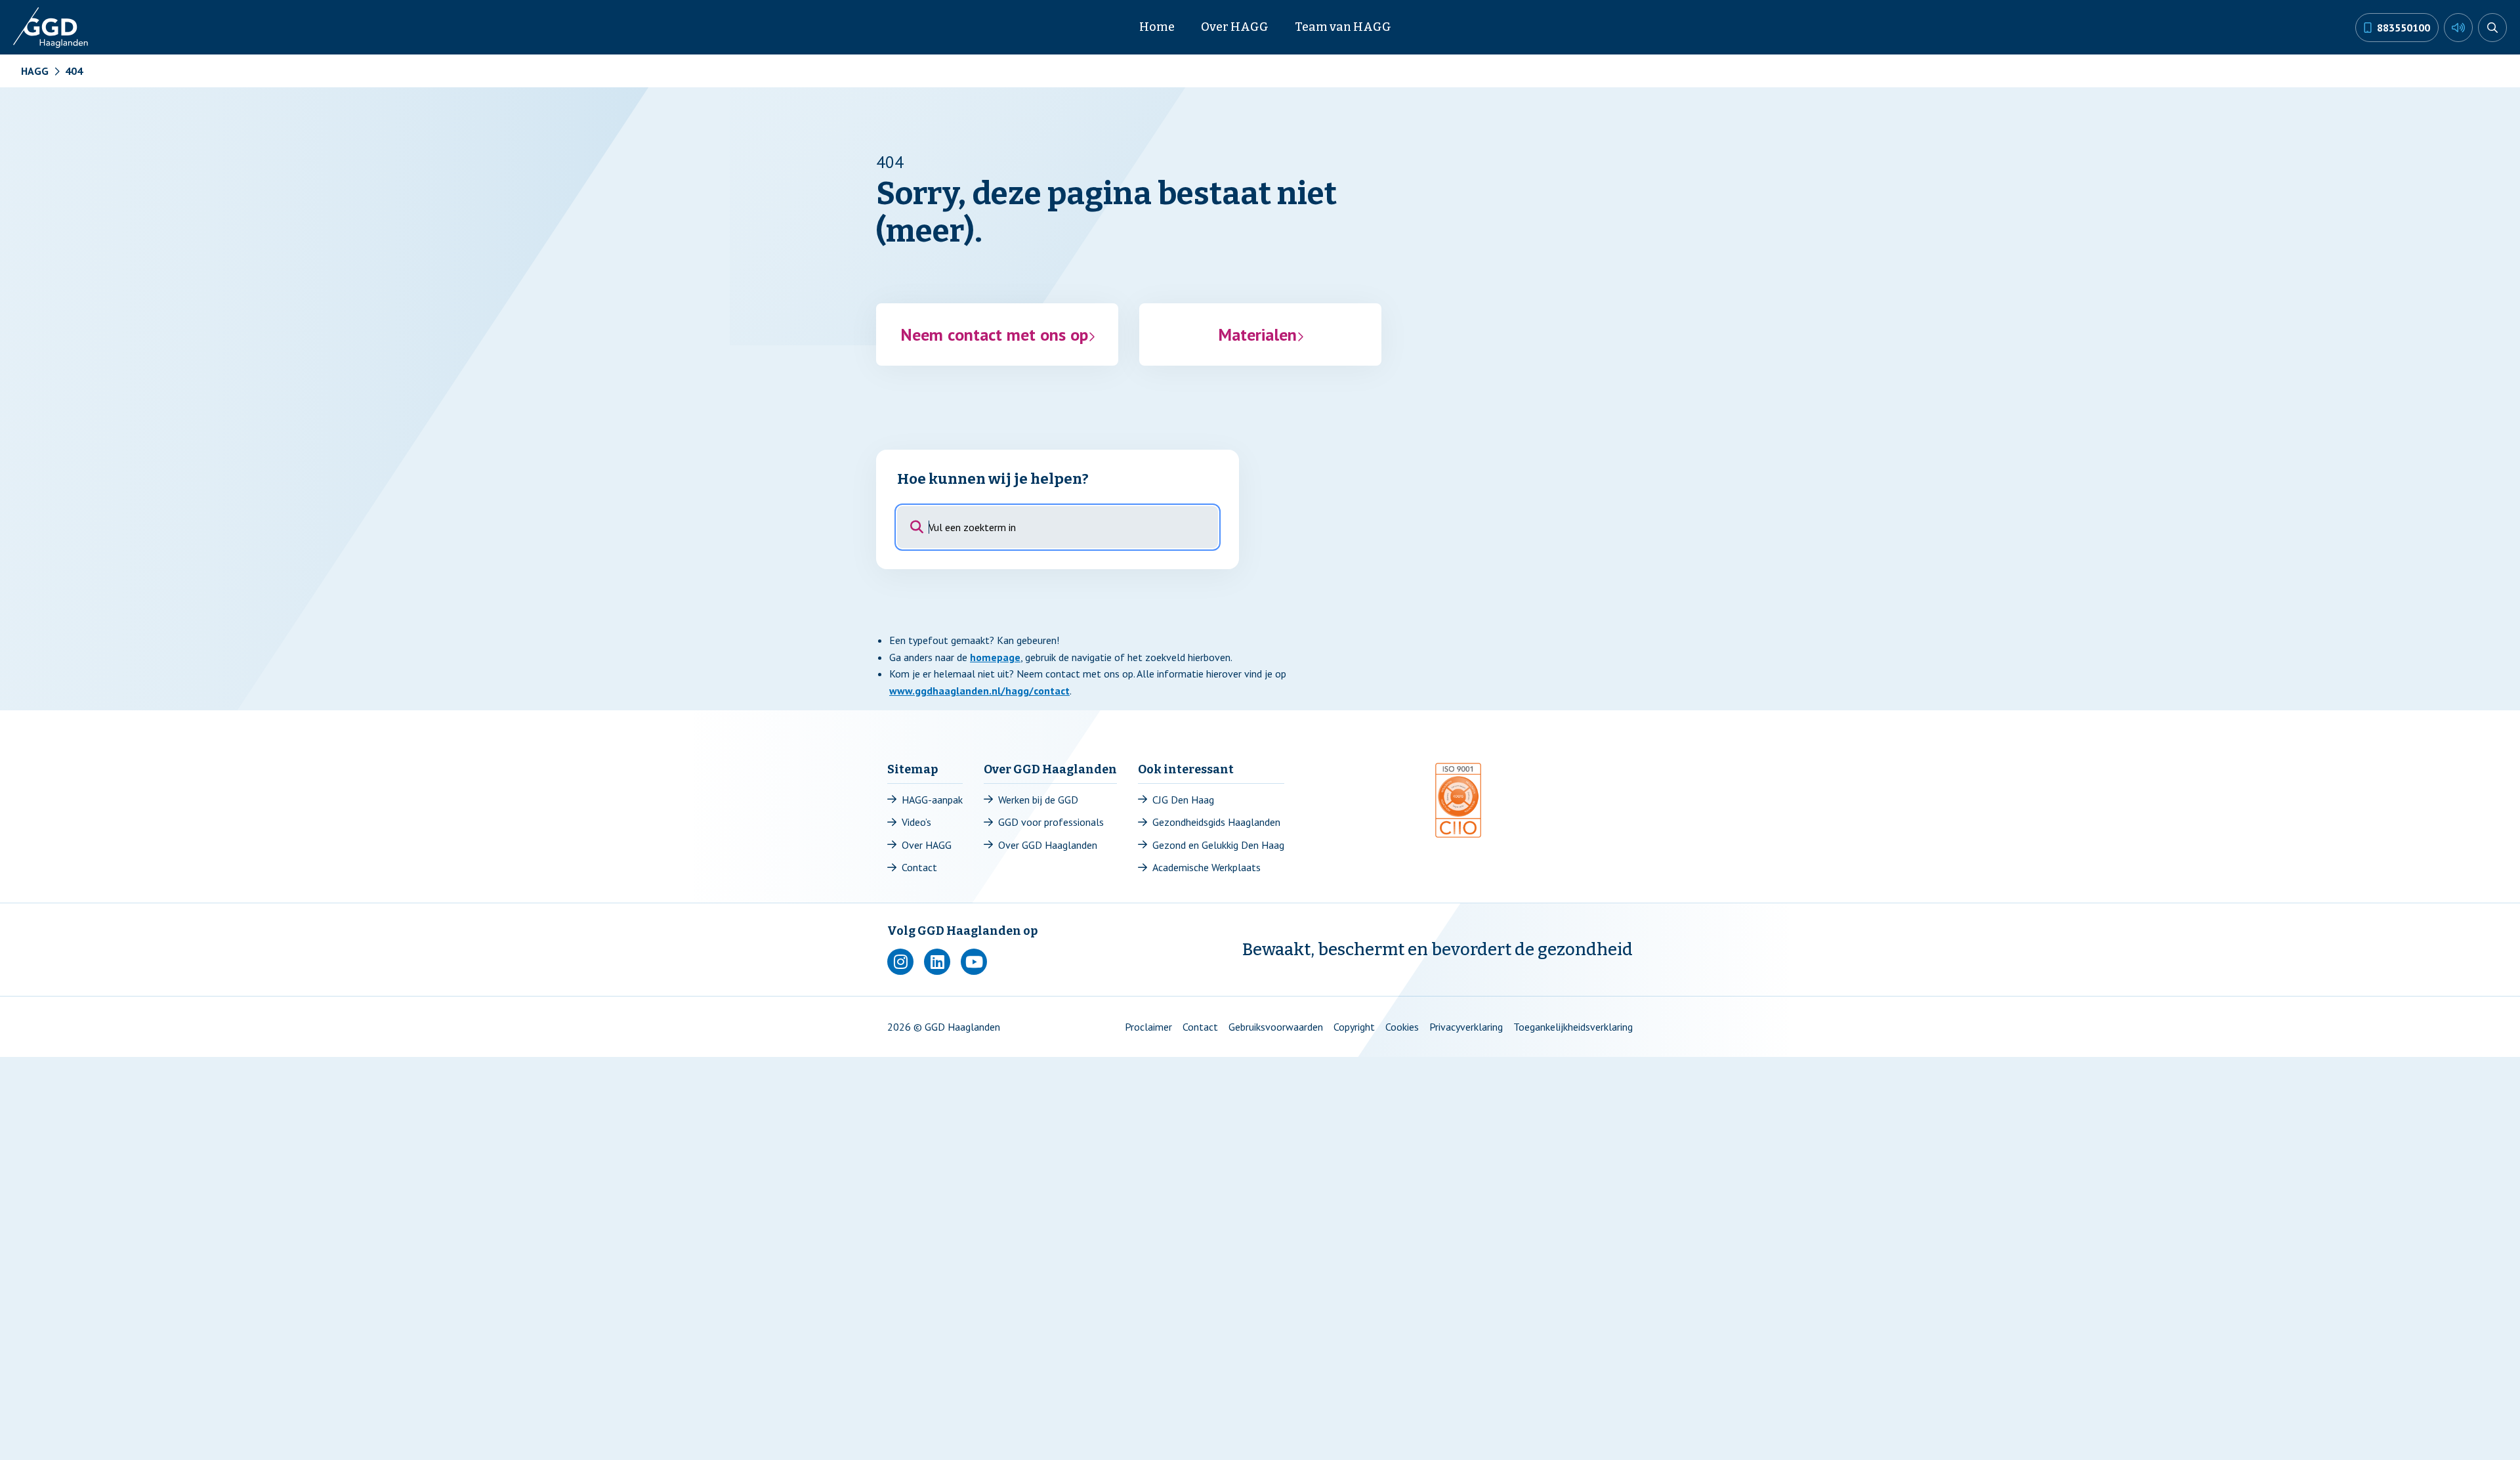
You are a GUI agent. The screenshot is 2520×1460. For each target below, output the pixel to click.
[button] (2458, 28)
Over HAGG (927, 845)
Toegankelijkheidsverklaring (1573, 1027)
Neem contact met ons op (994, 334)
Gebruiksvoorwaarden (1276, 1027)
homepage (995, 657)
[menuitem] (1157, 27)
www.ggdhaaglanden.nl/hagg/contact (979, 691)
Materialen (1257, 334)
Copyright (1354, 1027)
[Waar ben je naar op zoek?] (2492, 28)
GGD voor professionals (1051, 822)
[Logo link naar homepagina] (52, 28)
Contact (919, 867)
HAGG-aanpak (932, 800)
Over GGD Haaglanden (1048, 845)
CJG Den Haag (1183, 800)
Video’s (916, 822)
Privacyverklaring (1466, 1027)
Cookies (1402, 1027)
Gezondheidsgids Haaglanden (1216, 822)
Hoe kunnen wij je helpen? (993, 479)
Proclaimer (1148, 1027)
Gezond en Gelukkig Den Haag (1218, 845)
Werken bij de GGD (1038, 800)
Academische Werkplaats (1207, 867)
